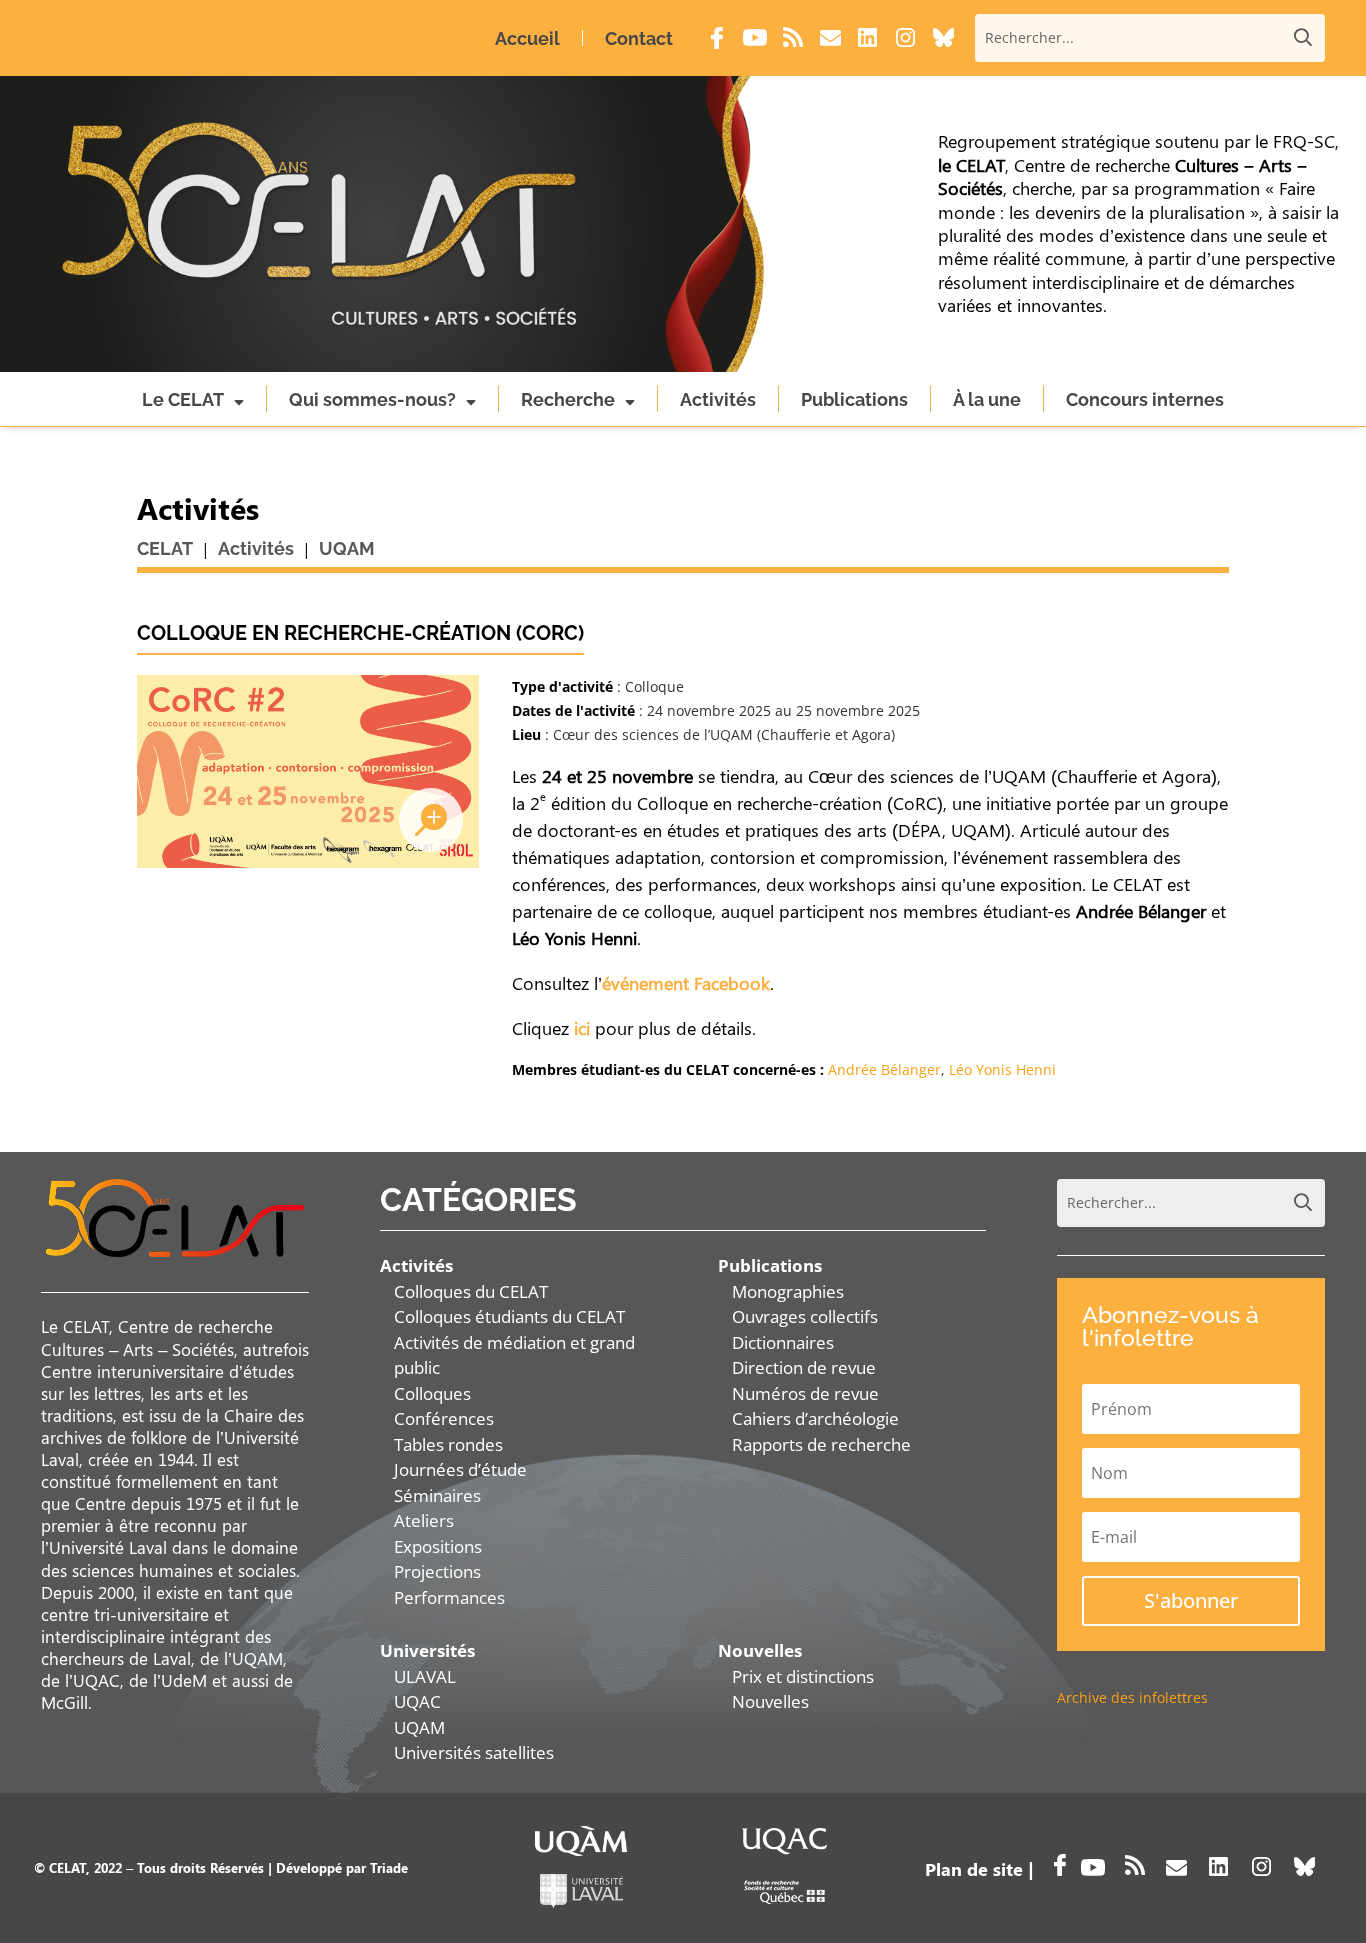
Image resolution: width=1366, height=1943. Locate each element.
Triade (389, 1867)
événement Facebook (686, 983)
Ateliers (424, 1520)
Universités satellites (474, 1752)
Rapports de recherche (821, 1444)
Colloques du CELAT (471, 1291)
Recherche (568, 399)
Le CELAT (183, 399)
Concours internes (1145, 399)
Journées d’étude (460, 1469)
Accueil (527, 38)
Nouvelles (770, 1701)
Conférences (444, 1418)
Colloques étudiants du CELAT (509, 1316)
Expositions (438, 1546)
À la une (987, 399)
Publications (854, 399)
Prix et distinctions (803, 1676)
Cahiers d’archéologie (815, 1418)
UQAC (417, 1701)
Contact (639, 38)
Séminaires (437, 1495)
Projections (437, 1571)
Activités (718, 399)
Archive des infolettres (1132, 1697)
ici (582, 1028)
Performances (449, 1597)
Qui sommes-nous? (372, 399)
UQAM (419, 1727)
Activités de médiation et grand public (514, 1355)
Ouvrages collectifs (805, 1316)
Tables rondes (448, 1444)
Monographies (788, 1291)
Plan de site (974, 1869)
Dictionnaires (783, 1342)
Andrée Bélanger (884, 1069)
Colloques (432, 1393)
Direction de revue (804, 1367)
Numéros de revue (805, 1393)
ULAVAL (425, 1676)
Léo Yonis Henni (1002, 1069)
